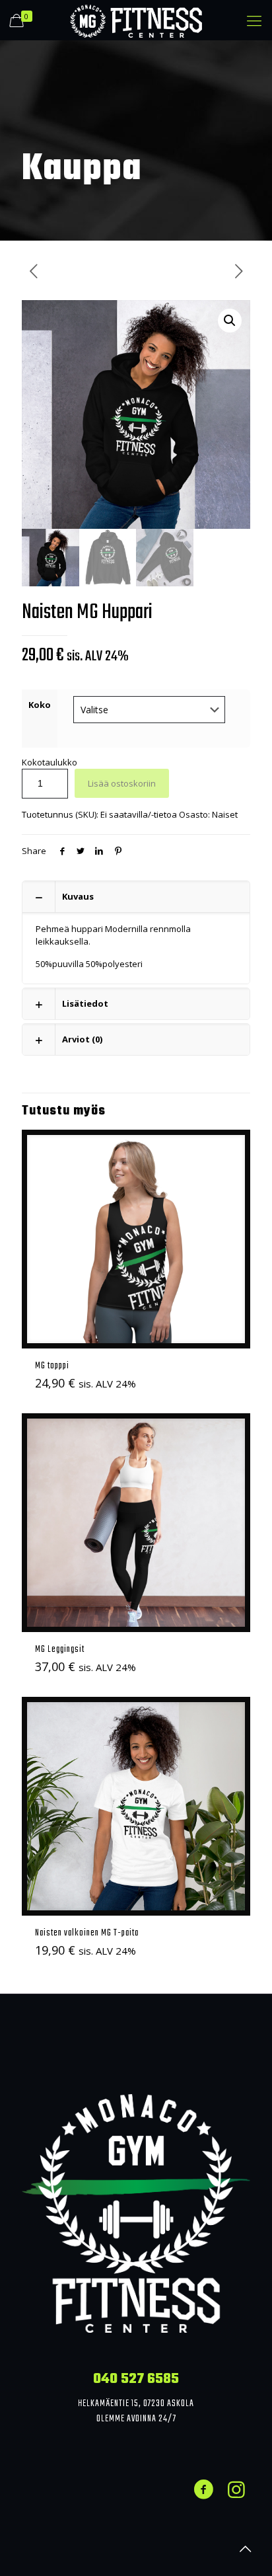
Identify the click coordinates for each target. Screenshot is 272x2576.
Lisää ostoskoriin (122, 783)
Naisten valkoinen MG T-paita (87, 1933)
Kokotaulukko (50, 762)
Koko (40, 705)
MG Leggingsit (60, 1649)
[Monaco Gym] (136, 20)
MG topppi (52, 1366)
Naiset (225, 814)
